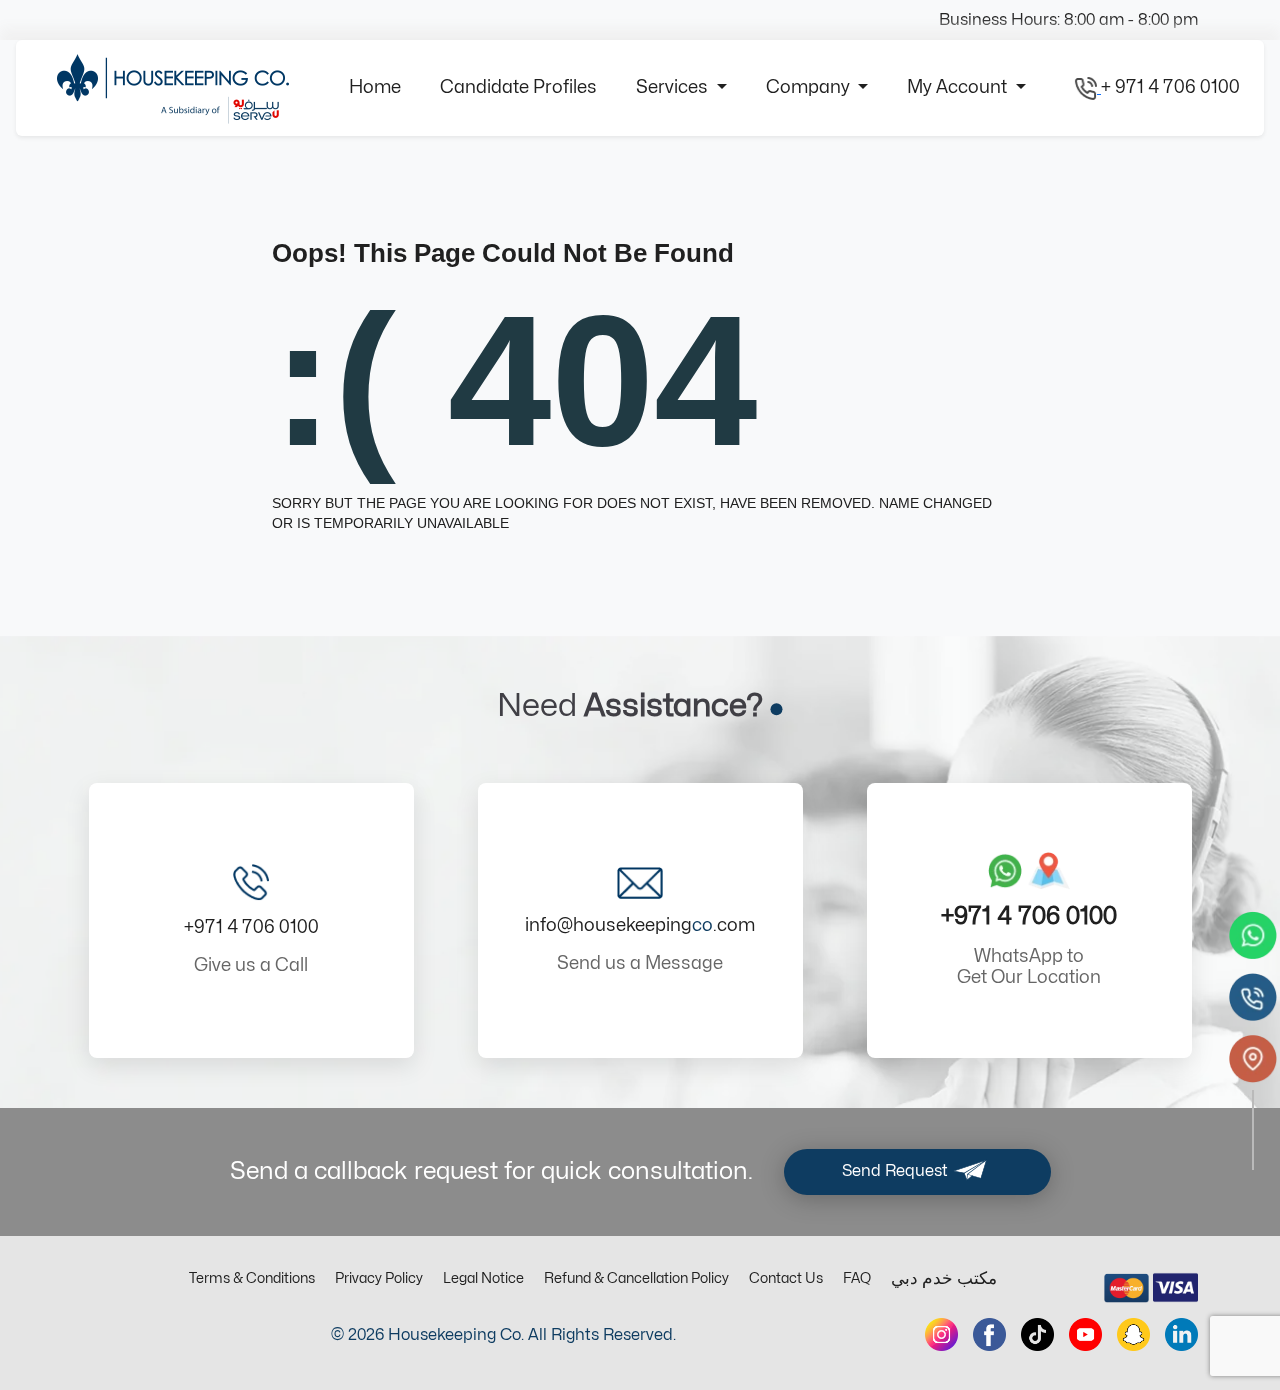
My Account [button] (959, 87)
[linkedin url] (1181, 1334)
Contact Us (786, 1278)
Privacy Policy (379, 1278)
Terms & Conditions (252, 1278)
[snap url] (1133, 1334)
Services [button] (674, 87)
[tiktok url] (1037, 1334)
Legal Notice (483, 1278)
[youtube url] (1085, 1334)
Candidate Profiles (518, 87)
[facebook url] (989, 1334)
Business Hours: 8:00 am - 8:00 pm (1068, 20)
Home (375, 87)
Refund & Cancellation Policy (636, 1278)
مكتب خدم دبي (944, 1279)
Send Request (897, 1171)
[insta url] (941, 1334)
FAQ (857, 1278)
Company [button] (810, 87)
